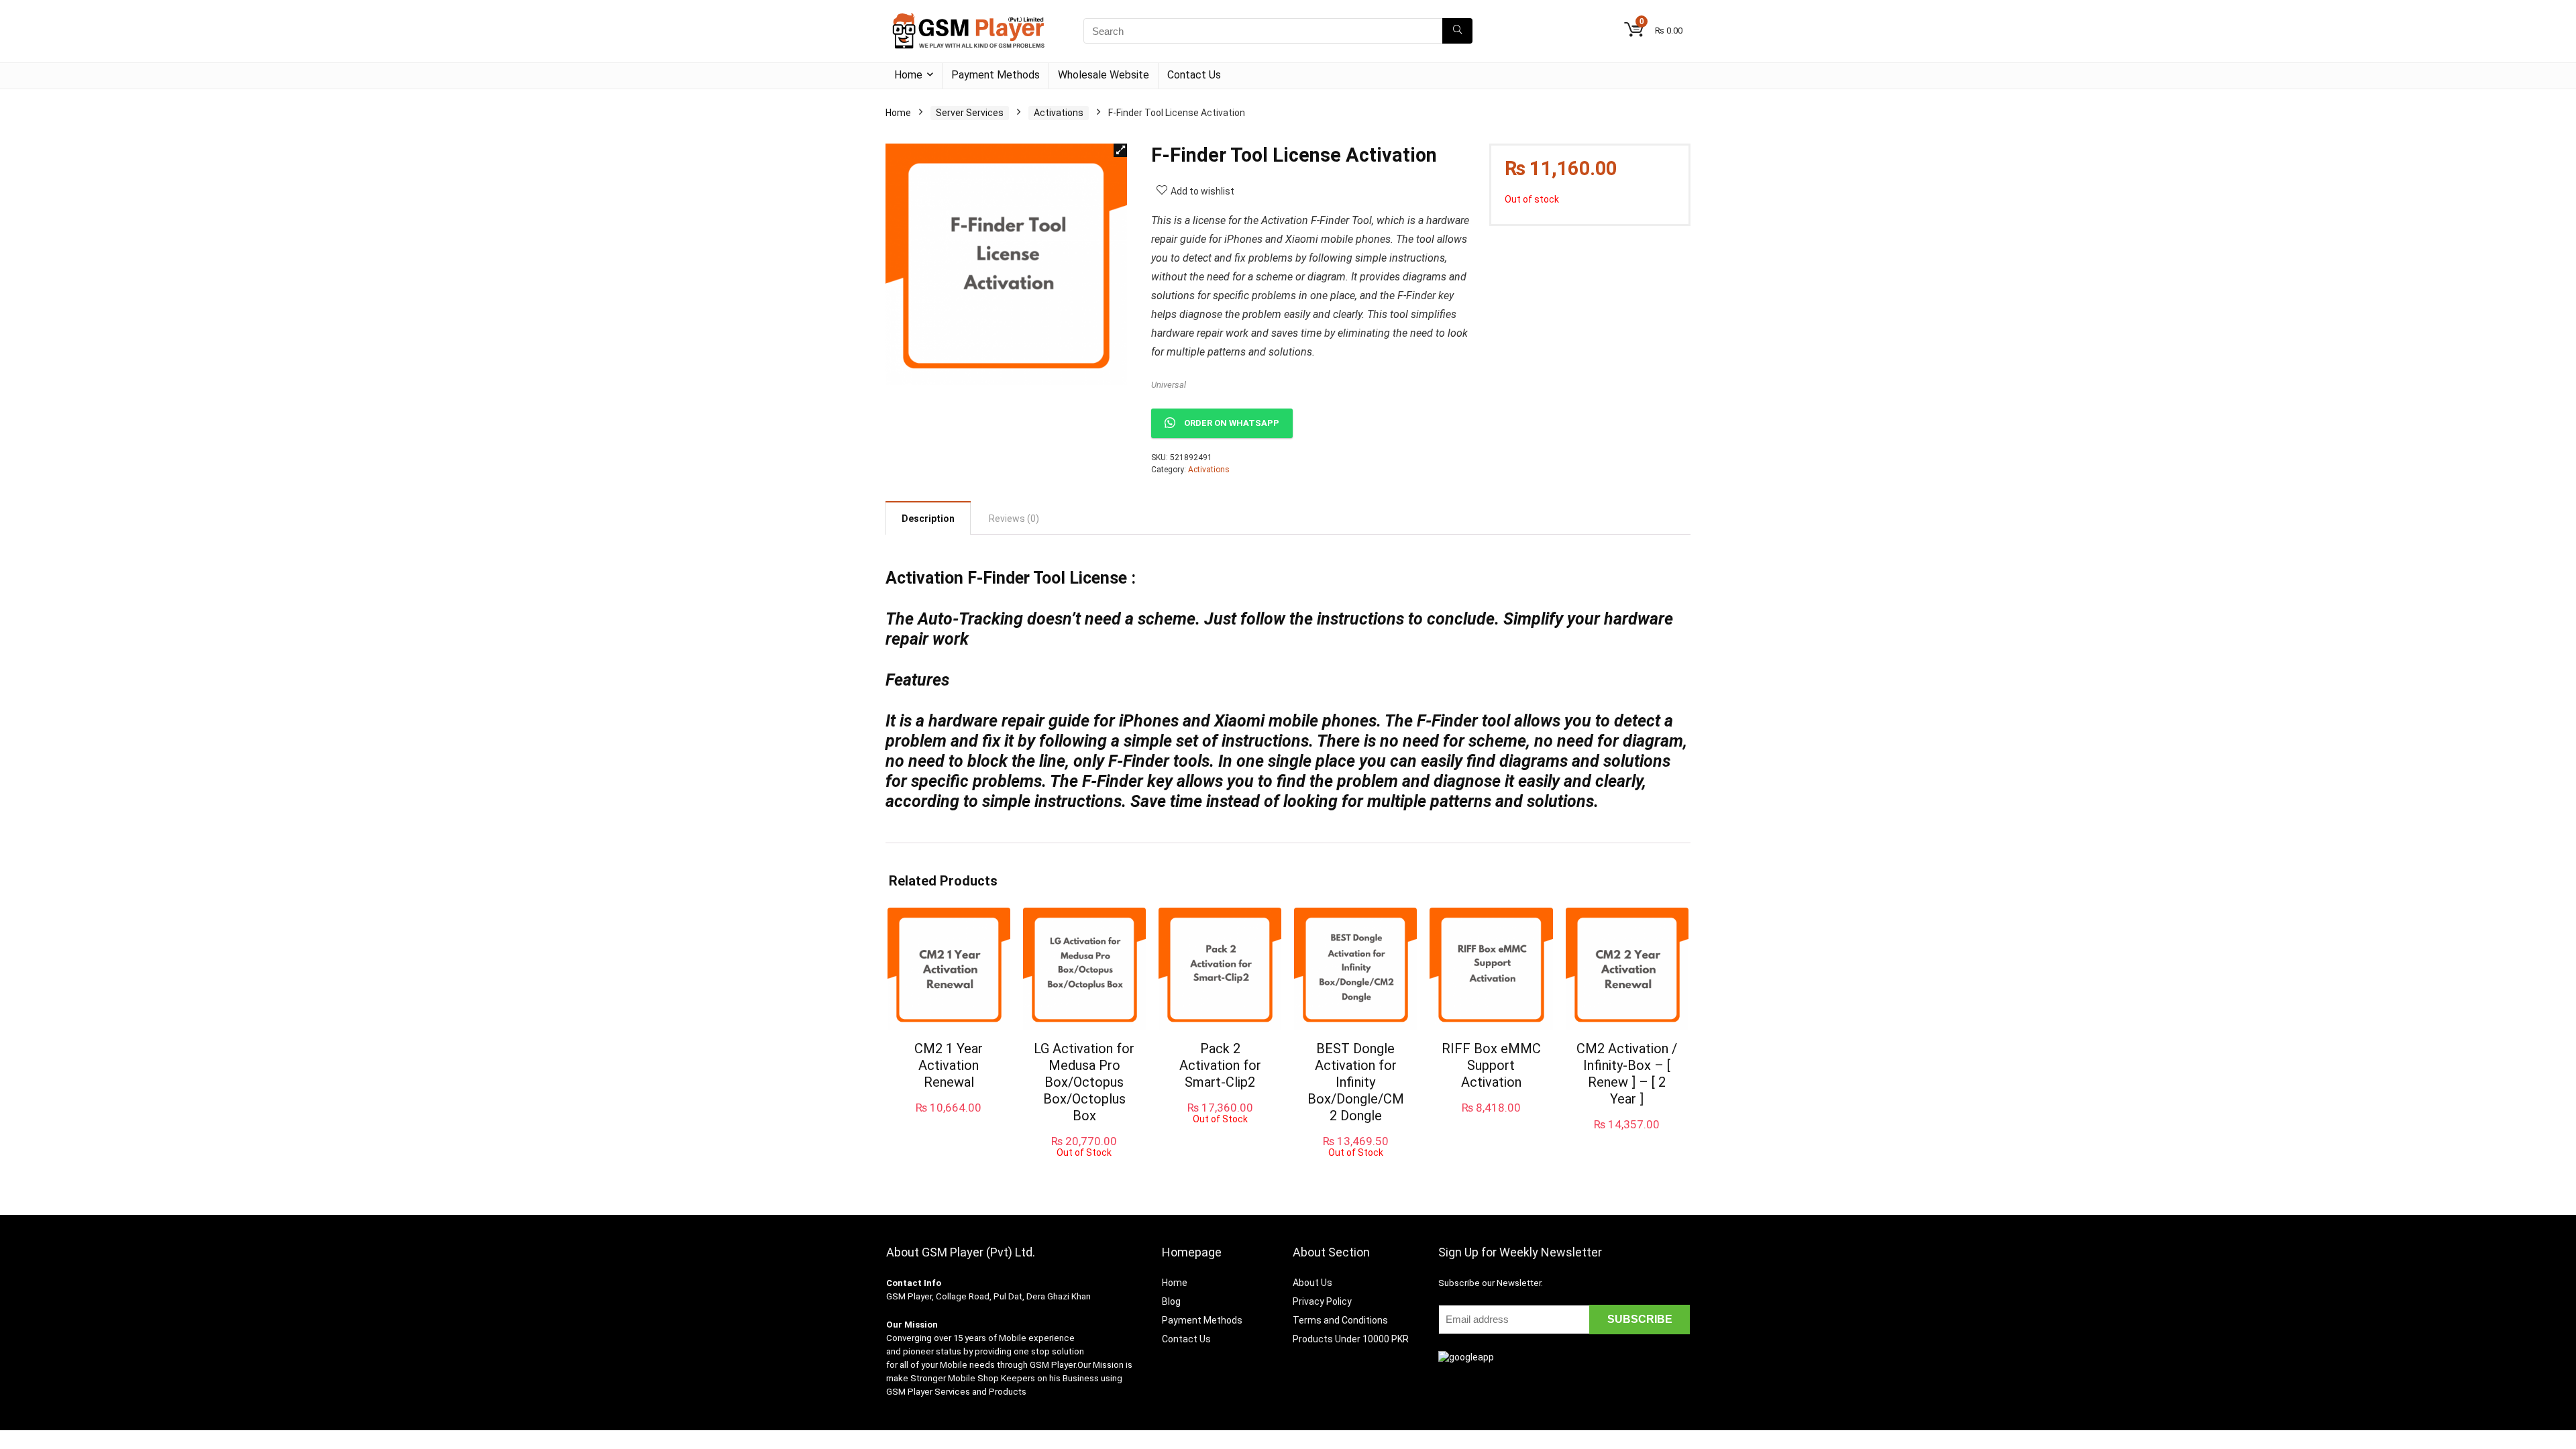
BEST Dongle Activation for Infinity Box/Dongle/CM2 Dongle (1356, 1082)
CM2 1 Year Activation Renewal (949, 1065)
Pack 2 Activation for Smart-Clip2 (1220, 1065)
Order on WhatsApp (1232, 423)
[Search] (1457, 31)
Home (908, 75)
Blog (1171, 1301)
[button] (1120, 150)
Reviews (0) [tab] (1014, 519)
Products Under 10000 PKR (1351, 1339)
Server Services (970, 113)
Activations (1059, 113)
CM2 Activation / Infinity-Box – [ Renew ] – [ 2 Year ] (1627, 1074)
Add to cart (949, 1121)
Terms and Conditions (1340, 1320)
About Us (1312, 1283)
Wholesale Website (1104, 75)
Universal (1169, 385)
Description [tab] (928, 519)
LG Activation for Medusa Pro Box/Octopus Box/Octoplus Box (1084, 1082)
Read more (1084, 1170)
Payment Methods (996, 75)
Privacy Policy (1322, 1301)
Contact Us (1194, 75)
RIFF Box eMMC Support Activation (1491, 1065)
